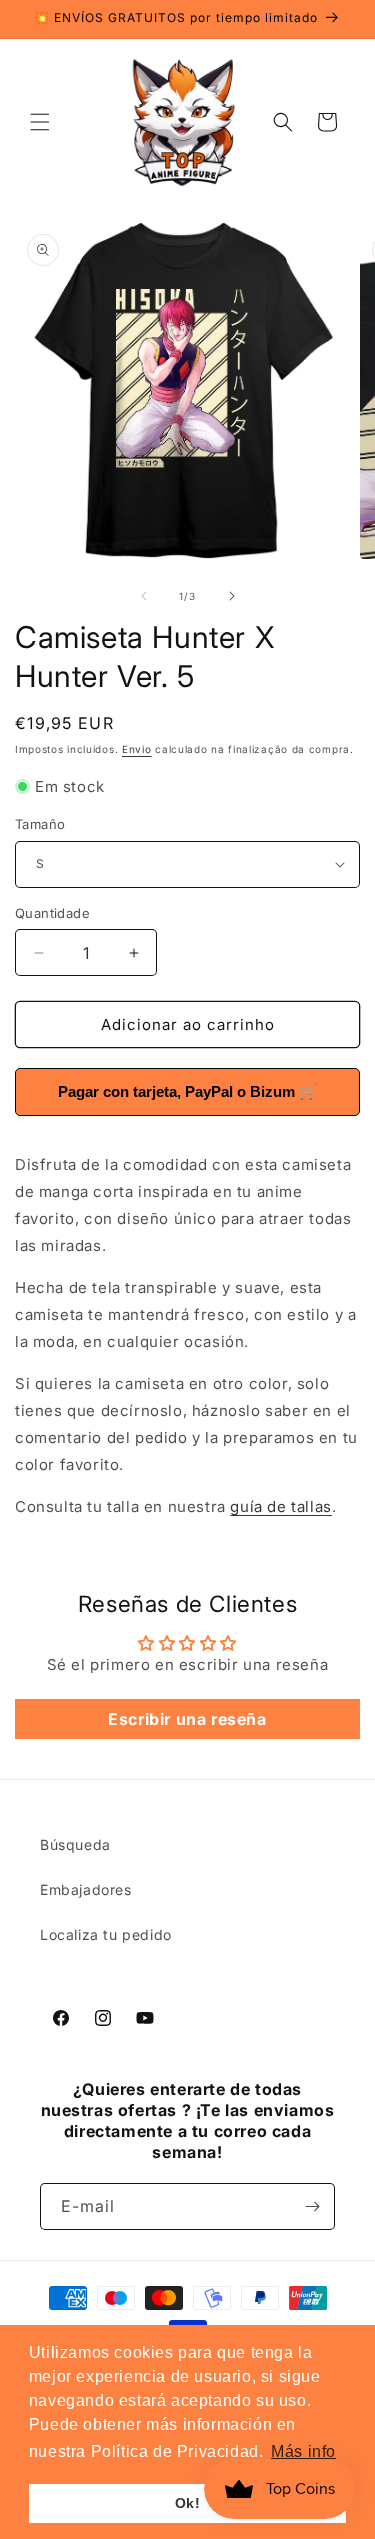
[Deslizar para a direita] (232, 596)
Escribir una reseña (187, 1719)
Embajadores (86, 1889)
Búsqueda (75, 1844)
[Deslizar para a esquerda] (144, 596)
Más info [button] (303, 2451)
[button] (40, 122)
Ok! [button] (188, 2503)
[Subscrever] (312, 2206)
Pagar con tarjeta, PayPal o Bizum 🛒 (188, 1091)
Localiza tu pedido (106, 1934)
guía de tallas (280, 1506)
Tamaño (40, 824)
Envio (137, 749)
